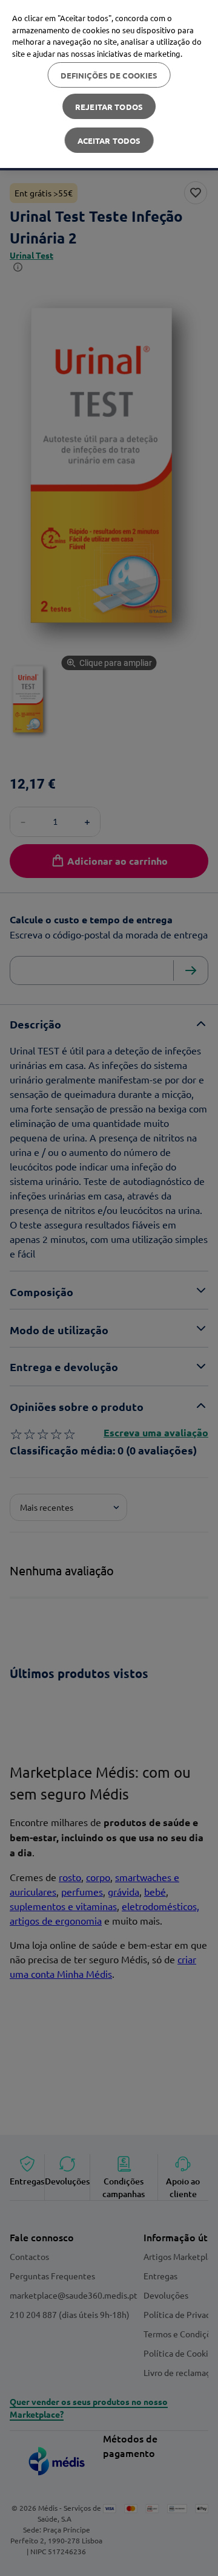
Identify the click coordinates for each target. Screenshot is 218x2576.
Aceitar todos (109, 140)
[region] (109, 84)
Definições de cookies (109, 75)
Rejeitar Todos (109, 107)
